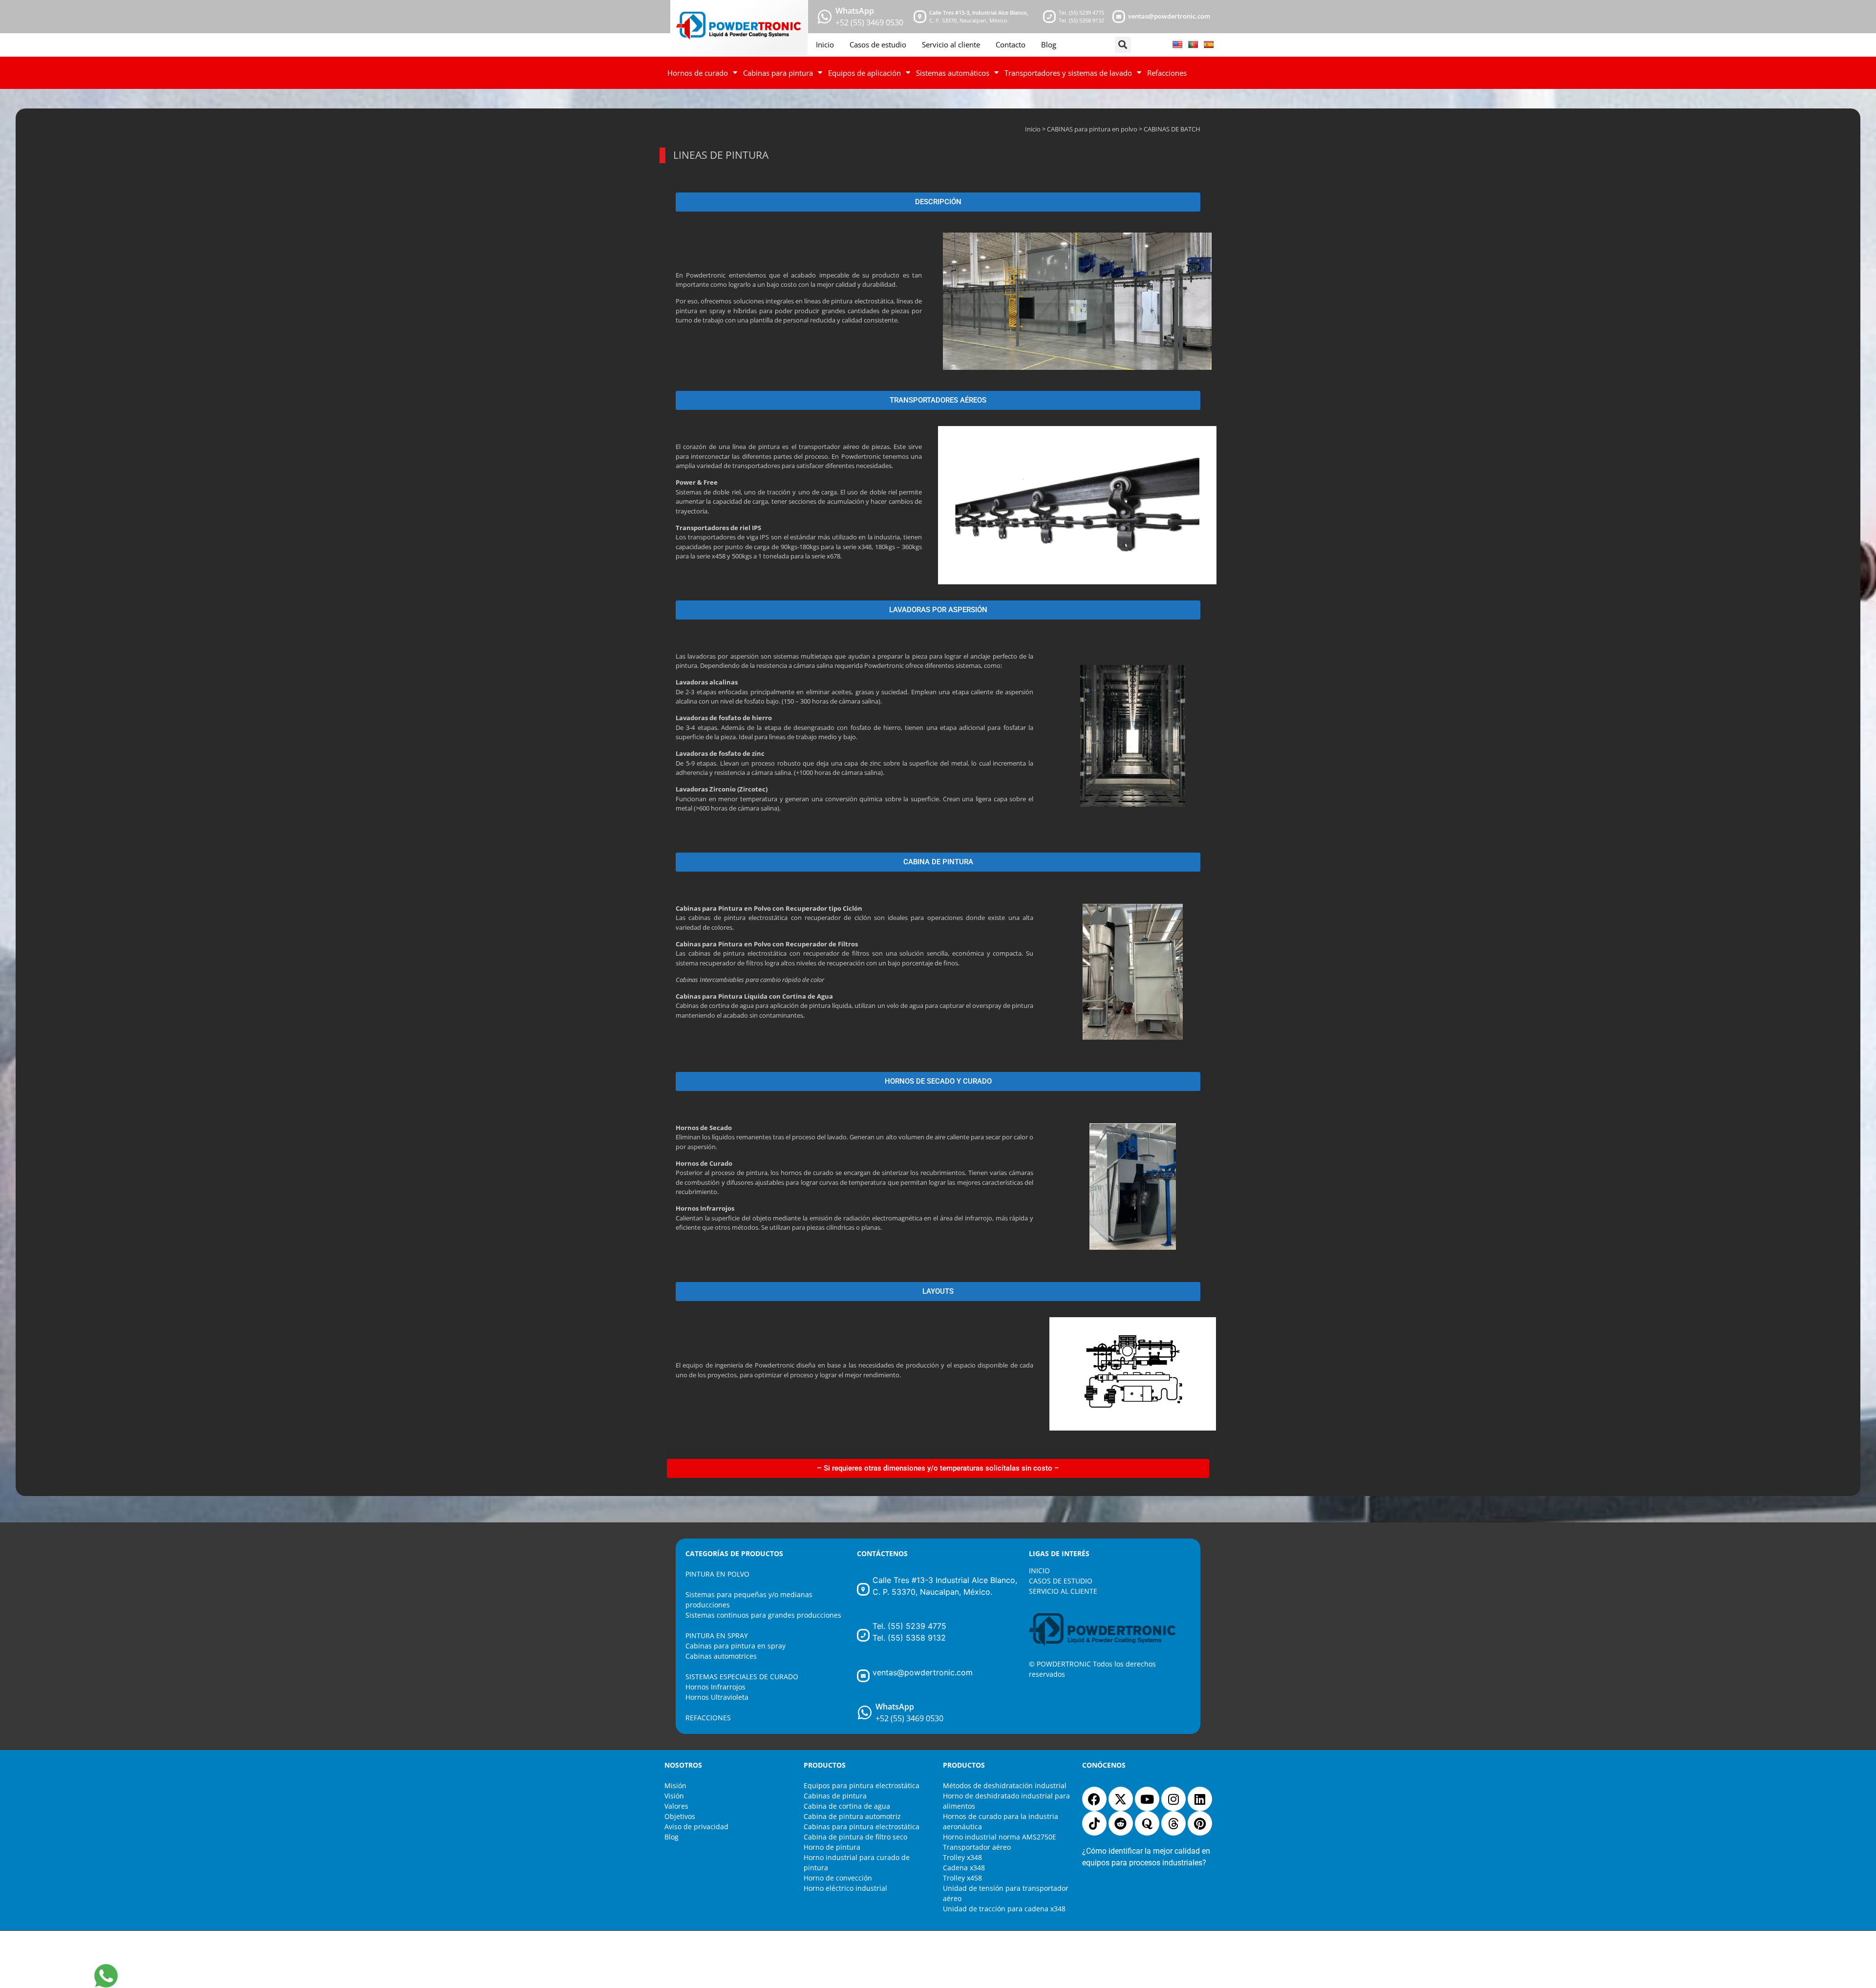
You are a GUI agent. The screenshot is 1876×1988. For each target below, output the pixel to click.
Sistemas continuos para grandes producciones (763, 1615)
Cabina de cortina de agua (847, 1806)
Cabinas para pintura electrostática (862, 1827)
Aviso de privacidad (696, 1827)
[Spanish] (1209, 44)
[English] (1177, 44)
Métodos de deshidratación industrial (1005, 1785)
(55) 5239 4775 (1087, 12)
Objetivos (680, 1816)
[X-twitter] (1121, 1799)
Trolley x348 (962, 1857)
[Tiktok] (1094, 1823)
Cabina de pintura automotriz (852, 1816)
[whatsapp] (825, 17)
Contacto (1011, 44)
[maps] (920, 17)
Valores (676, 1806)
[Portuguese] (1193, 44)
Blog (1049, 44)
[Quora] (1147, 1823)
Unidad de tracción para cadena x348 (1004, 1909)
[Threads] (1173, 1823)
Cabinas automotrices (721, 1656)
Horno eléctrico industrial (845, 1888)
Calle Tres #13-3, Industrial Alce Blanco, (979, 12)
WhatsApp (855, 11)
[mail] (1119, 17)
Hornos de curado (698, 73)
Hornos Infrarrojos (715, 1687)
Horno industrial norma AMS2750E (1000, 1837)
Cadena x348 (964, 1868)
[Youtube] (1147, 1799)
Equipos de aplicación (864, 73)
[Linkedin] (1200, 1799)
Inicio (825, 44)
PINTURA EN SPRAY (717, 1635)
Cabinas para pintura (778, 73)
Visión (674, 1796)
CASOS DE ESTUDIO (1061, 1581)
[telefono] (1049, 17)
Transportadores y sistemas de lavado (1068, 73)
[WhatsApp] (865, 1712)
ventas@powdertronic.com (1169, 16)
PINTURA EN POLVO (717, 1574)
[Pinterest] (1200, 1823)
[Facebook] (1094, 1799)
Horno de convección (838, 1878)
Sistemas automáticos (953, 73)
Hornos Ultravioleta (717, 1697)
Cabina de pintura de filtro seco (855, 1837)
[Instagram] (1173, 1799)
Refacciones (1167, 73)
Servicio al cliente (951, 44)
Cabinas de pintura (835, 1796)
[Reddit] (1121, 1823)
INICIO (1039, 1571)
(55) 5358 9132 (1087, 20)
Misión (675, 1785)
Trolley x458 (962, 1878)
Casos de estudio (878, 44)
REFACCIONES (708, 1718)
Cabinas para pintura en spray (735, 1646)
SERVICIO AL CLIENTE (1063, 1591)
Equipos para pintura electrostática (862, 1785)
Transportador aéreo (977, 1847)
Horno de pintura (832, 1847)
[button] (1123, 45)
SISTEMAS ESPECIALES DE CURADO (742, 1677)
